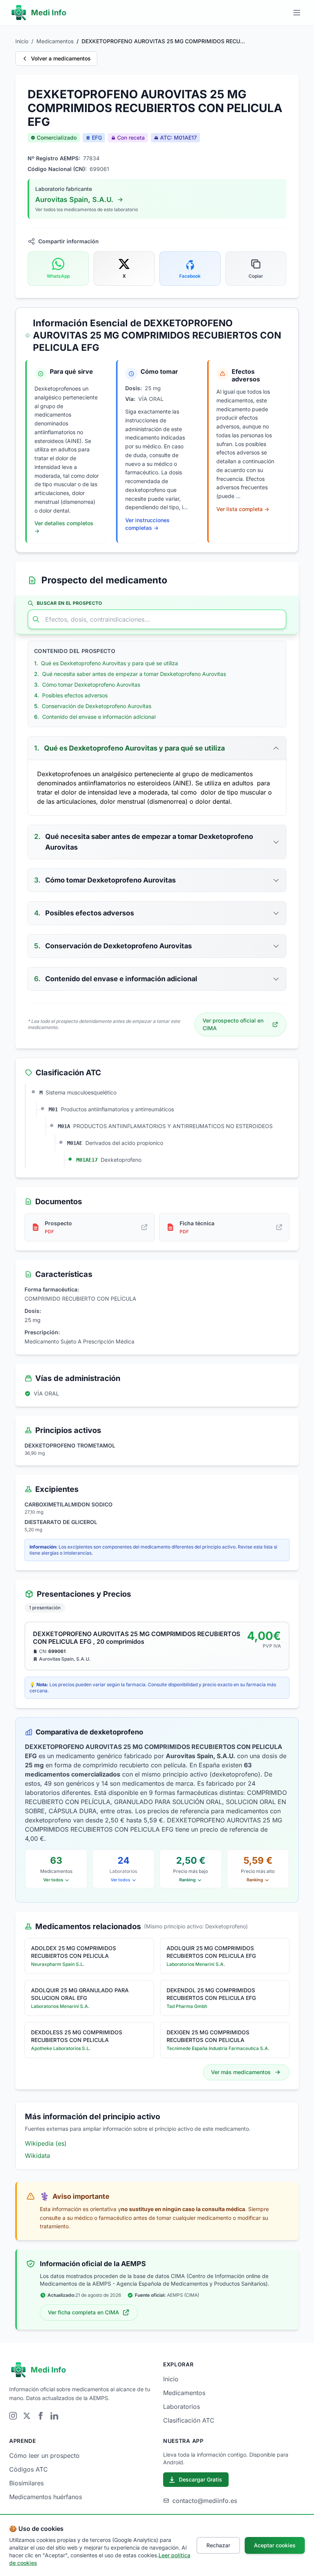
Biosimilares (26, 2483)
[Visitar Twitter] (27, 2416)
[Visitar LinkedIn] (54, 2416)
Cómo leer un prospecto (44, 2456)
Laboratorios (182, 2407)
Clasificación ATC (189, 2420)
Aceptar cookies (275, 2545)
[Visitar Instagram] (13, 2416)
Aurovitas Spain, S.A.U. (74, 199)
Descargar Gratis (200, 2479)
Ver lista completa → (243, 509)
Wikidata (38, 2156)
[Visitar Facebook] (41, 2416)
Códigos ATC (29, 2469)
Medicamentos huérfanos (46, 2497)
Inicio (22, 41)
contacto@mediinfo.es (205, 2501)
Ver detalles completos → (64, 527)
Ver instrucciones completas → (147, 524)
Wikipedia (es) (46, 2143)
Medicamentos (55, 41)
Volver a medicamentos (61, 58)
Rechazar (218, 2545)
